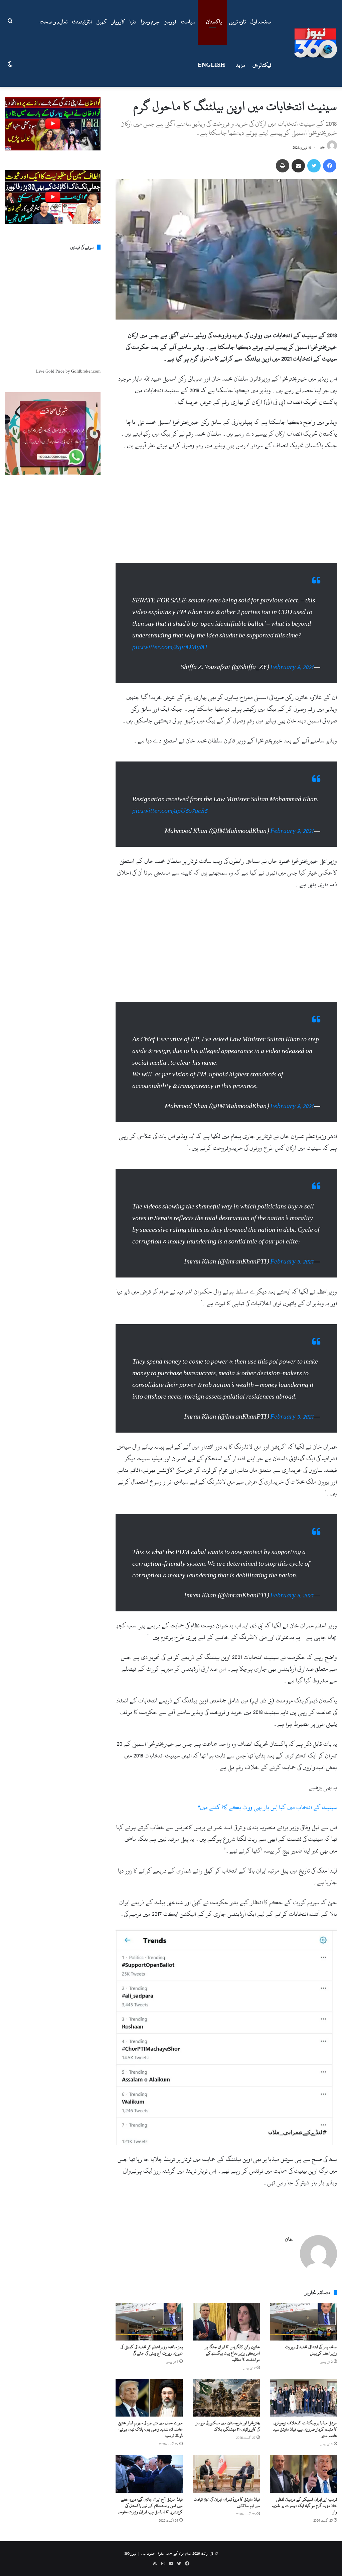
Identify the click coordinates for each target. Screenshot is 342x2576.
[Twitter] (314, 166)
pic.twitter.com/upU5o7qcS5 (170, 801)
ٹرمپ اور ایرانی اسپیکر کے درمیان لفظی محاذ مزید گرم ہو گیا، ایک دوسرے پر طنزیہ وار (304, 2496)
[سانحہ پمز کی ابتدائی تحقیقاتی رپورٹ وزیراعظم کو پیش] (303, 2312)
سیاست (188, 22)
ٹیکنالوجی (262, 65)
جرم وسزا (150, 22)
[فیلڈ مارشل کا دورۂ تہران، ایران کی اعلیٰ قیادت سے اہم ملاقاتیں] (226, 2464)
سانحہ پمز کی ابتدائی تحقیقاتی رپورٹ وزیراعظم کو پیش (311, 2340)
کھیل (102, 22)
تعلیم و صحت (54, 22)
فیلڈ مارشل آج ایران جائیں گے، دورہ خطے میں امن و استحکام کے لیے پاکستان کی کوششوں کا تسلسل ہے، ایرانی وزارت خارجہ (150, 2496)
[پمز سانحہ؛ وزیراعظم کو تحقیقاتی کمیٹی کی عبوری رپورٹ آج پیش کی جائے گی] (149, 2312)
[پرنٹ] (283, 166)
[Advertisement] (226, 506)
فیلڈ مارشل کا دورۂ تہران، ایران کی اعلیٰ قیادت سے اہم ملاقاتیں (227, 2492)
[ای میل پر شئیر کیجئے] (298, 166)
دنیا (133, 22)
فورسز (170, 22)
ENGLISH (211, 65)
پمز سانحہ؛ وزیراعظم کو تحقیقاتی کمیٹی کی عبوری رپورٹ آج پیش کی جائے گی (152, 2340)
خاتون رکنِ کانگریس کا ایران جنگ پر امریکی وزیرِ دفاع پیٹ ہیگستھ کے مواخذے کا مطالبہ (232, 2343)
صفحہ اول (261, 22)
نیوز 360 (130, 2543)
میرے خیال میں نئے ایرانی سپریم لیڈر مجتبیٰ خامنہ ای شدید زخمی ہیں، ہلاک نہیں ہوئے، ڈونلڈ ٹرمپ (150, 2419)
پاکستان (214, 22)
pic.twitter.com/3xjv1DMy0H (170, 644)
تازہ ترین (237, 22)
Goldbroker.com (86, 371)
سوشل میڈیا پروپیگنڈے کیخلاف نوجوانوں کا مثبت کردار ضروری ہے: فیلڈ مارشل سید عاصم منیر (305, 2419)
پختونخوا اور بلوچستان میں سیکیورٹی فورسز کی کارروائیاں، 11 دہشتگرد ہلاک (228, 2416)
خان (323, 148)
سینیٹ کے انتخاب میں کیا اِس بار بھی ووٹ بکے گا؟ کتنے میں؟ (268, 1797)
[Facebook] (330, 166)
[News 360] (316, 43)
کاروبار (118, 22)
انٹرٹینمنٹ (82, 22)
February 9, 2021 (292, 664)
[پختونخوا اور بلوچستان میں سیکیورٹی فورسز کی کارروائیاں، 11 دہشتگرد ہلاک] (226, 2388)
